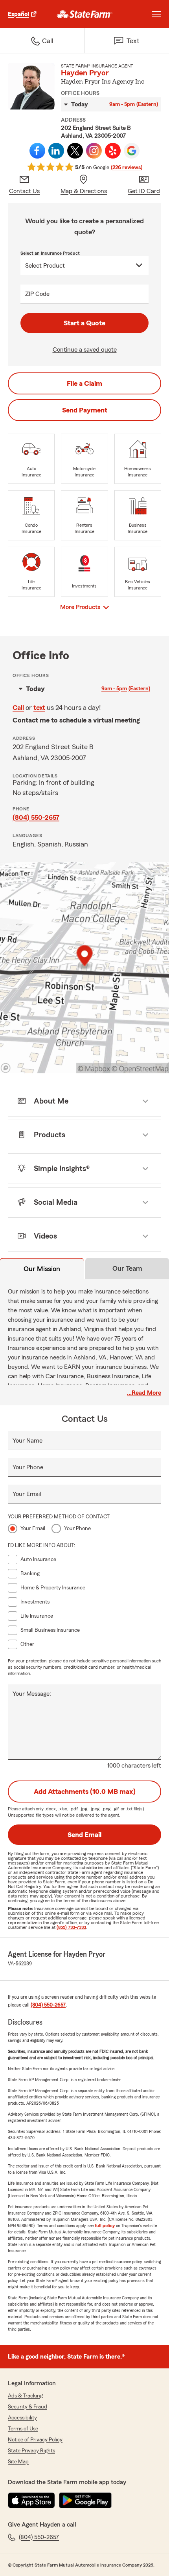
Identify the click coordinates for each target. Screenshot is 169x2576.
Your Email (27, 1494)
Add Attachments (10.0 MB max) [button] (85, 1792)
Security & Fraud (28, 2407)
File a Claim (84, 383)
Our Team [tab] (127, 1268)
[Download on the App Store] (31, 2500)
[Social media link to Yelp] (113, 151)
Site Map (18, 2462)
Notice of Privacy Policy (35, 2440)
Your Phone (28, 1467)
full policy (105, 2226)
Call (18, 708)
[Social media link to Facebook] (37, 151)
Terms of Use (23, 2429)
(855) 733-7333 (71, 1927)
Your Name (28, 1441)
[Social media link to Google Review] (132, 151)
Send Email (84, 1835)
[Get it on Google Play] (85, 2500)
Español (18, 14)
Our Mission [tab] (42, 1269)
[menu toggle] (156, 14)
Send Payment (85, 410)
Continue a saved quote (85, 350)
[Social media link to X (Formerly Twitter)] (75, 151)
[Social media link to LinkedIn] (56, 151)
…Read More (144, 1393)
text (39, 708)
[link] (85, 14)
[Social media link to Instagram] (94, 151)
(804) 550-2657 (36, 817)
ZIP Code (37, 294)
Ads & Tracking (25, 2396)
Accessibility (22, 2418)
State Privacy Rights (31, 2451)
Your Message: (32, 1694)
